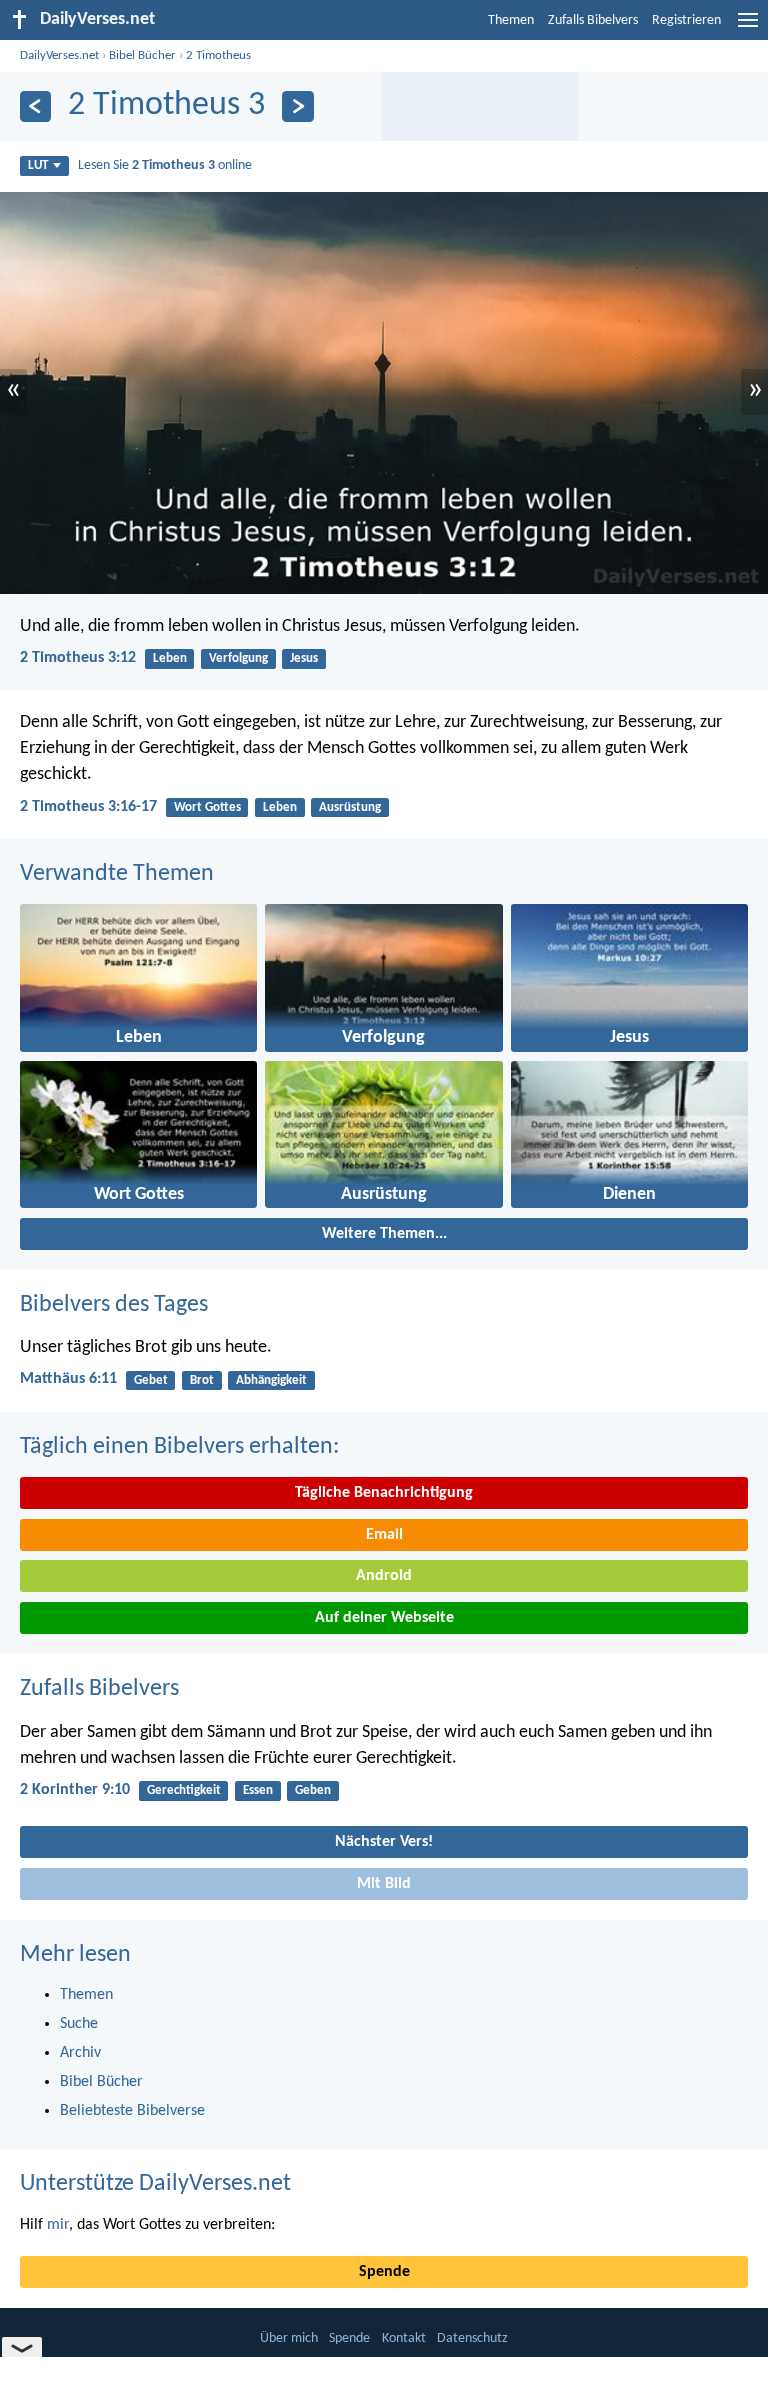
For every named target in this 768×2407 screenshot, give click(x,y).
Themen (511, 20)
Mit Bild (384, 1884)
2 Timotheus (218, 55)
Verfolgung (238, 658)
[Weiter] (297, 106)
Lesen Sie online (165, 165)
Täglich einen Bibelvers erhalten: (179, 1447)
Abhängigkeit (271, 1380)
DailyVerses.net (59, 55)
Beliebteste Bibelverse (132, 2111)
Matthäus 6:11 (68, 1379)
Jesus (304, 658)
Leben (170, 658)
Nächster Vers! (384, 1842)
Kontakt (404, 2338)
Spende (384, 2272)
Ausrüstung (350, 807)
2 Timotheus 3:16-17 (88, 807)
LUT (38, 165)
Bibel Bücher (142, 55)
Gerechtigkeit (184, 1790)
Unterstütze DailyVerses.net (155, 2184)
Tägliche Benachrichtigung (384, 1493)
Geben (313, 1790)
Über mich (289, 2338)
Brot (202, 1380)
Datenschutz (472, 2338)
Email (384, 1535)
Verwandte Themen (117, 874)
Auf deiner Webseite (384, 1618)
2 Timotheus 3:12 (78, 658)
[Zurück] (35, 106)
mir (58, 2225)
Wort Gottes (207, 807)
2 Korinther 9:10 (75, 1790)
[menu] (748, 28)
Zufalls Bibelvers (593, 20)
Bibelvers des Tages (114, 1305)
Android (384, 1576)
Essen (258, 1790)
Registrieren (686, 20)
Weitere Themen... (384, 1234)
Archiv (80, 2053)
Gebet (151, 1380)
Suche (79, 2024)
